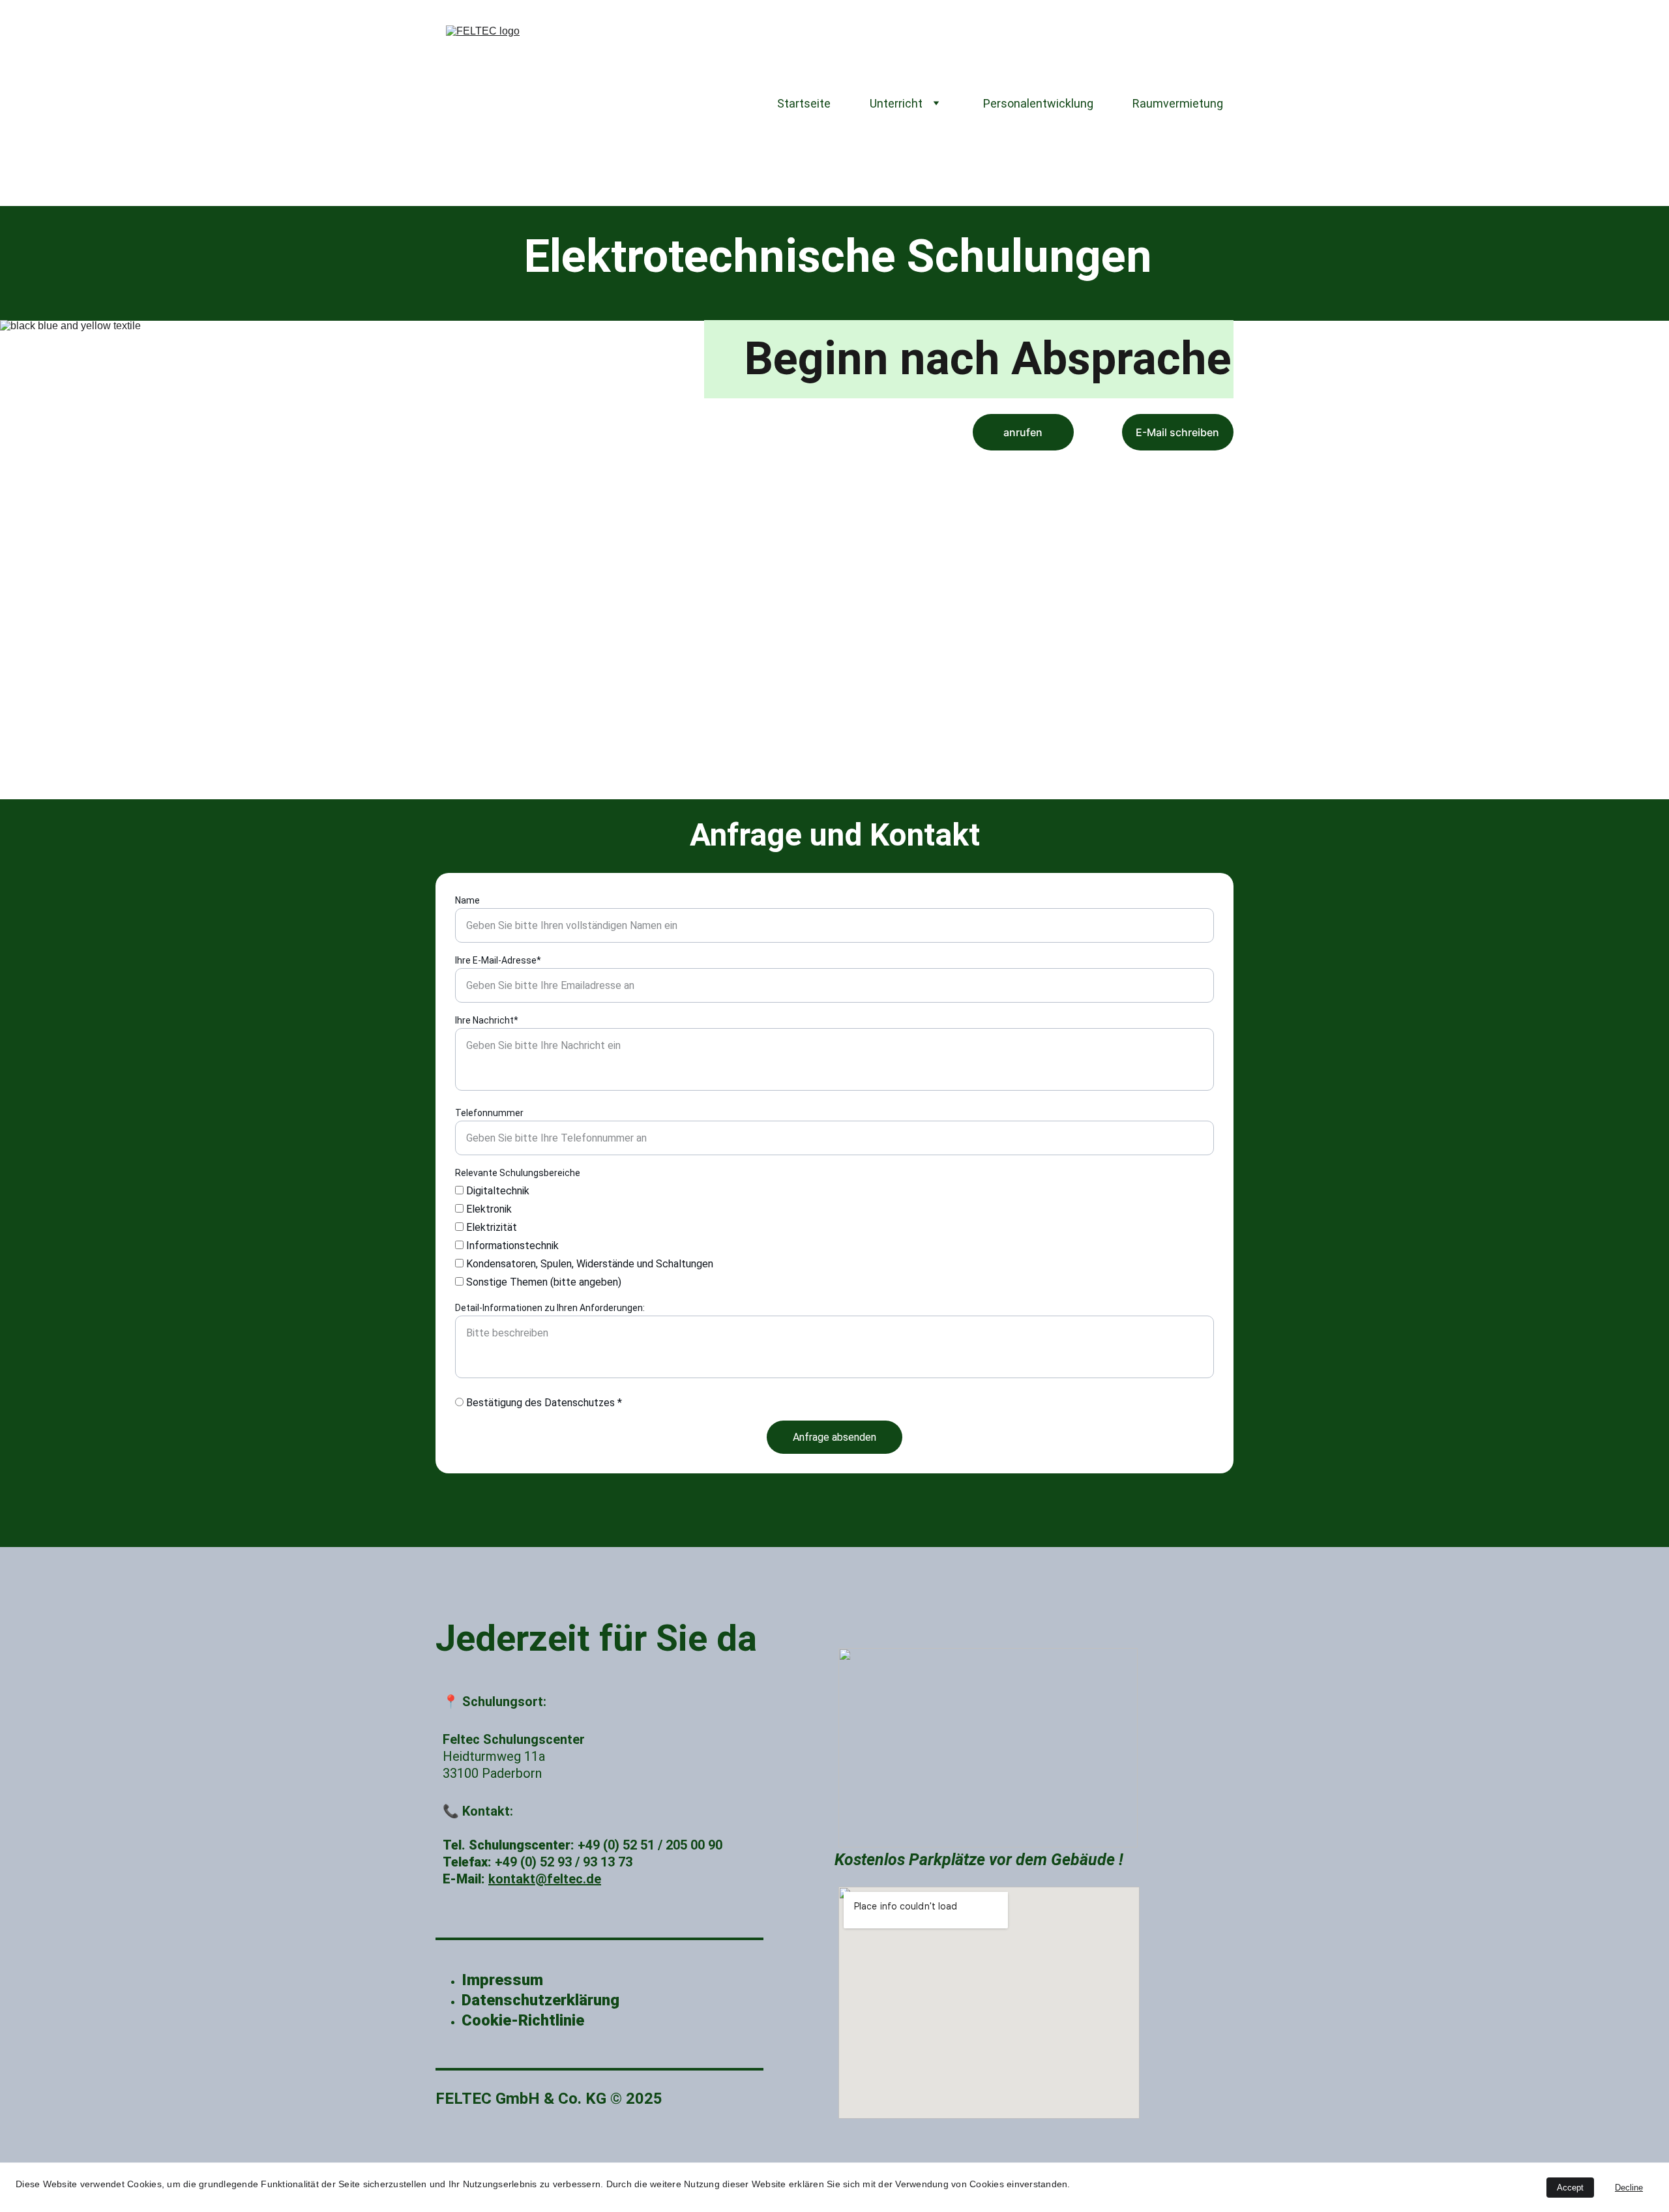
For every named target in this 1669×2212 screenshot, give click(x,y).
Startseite (804, 103)
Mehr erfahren (1104, 484)
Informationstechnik (511, 1246)
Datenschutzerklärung (542, 2000)
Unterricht (896, 103)
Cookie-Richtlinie (523, 2020)
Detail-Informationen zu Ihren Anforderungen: (550, 1308)
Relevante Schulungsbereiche (518, 1173)
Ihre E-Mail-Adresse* (498, 960)
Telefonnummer (489, 1113)
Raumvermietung (1178, 103)
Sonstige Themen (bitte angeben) (542, 1282)
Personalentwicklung (1038, 103)
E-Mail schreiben (1177, 432)
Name (467, 900)
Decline (1629, 2188)
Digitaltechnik (496, 1191)
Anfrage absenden (834, 1437)
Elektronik (488, 1209)
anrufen (1023, 432)
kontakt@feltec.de (545, 1879)
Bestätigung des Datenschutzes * (543, 1403)
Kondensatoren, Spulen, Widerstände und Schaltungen (588, 1264)
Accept (1570, 2188)
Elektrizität (490, 1227)
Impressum (504, 1980)
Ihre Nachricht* (487, 1020)
